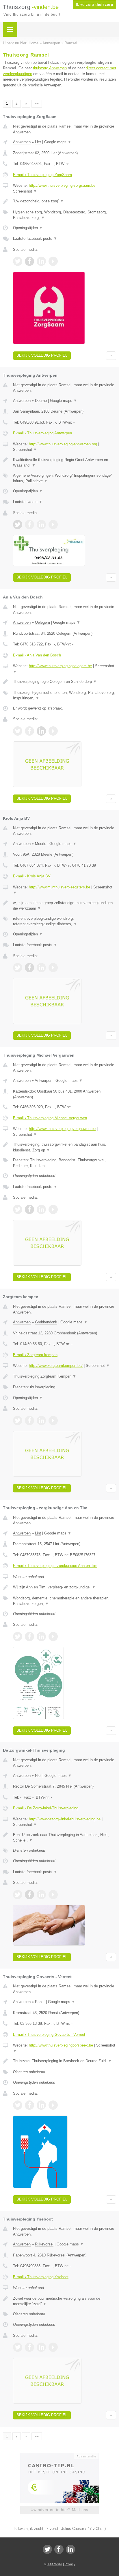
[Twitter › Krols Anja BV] (18, 968)
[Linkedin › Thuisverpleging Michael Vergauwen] (41, 1209)
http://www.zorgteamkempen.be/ (56, 1366)
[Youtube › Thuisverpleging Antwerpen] (53, 525)
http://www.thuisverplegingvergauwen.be (62, 1129)
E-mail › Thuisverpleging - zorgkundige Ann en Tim (55, 1566)
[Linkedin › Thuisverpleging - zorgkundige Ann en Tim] (41, 1637)
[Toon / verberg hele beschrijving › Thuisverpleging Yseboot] (65, 2301)
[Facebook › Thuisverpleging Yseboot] (29, 2347)
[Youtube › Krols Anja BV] (53, 968)
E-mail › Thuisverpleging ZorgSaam (42, 175)
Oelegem (42, 622)
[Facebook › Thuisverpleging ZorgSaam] (29, 261)
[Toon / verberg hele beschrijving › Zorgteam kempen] (65, 1376)
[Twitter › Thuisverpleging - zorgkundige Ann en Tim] (18, 1637)
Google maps (58, 142)
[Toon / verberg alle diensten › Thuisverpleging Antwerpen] (65, 478)
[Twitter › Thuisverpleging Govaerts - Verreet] (18, 2105)
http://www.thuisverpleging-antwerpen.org (63, 444)
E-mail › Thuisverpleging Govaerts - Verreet (49, 2035)
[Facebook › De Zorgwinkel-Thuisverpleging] (29, 1895)
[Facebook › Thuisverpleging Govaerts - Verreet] (29, 2105)
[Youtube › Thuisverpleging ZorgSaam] (53, 261)
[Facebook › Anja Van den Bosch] (29, 731)
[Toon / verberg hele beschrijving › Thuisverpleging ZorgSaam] (65, 201)
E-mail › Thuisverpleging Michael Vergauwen (50, 1118)
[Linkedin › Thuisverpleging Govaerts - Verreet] (41, 2105)
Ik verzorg (95, 5)
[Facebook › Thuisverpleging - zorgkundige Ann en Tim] (29, 1637)
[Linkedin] (70, 2549)
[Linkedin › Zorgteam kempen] (41, 1421)
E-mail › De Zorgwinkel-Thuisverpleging (46, 1808)
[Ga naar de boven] (111, 356)
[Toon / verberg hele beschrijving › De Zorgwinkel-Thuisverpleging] (65, 1838)
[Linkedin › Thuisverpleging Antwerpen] (41, 525)
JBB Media (55, 2564)
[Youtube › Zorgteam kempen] (53, 1421)
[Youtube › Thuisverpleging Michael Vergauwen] (53, 1209)
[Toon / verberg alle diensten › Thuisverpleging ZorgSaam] (65, 215)
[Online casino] (59, 2456)
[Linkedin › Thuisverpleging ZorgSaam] (41, 261)
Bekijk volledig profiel (42, 355)
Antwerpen (22, 142)
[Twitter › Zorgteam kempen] (18, 1421)
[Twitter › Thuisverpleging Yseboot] (18, 2347)
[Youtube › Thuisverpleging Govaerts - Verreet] (53, 2105)
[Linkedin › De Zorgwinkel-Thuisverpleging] (41, 1895)
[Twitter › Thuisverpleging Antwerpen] (18, 525)
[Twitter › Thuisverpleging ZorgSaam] (18, 261)
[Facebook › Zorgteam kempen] (29, 1421)
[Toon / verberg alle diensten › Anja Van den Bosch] (65, 695)
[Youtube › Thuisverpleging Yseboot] (53, 2347)
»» (37, 104)
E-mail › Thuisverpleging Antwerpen (42, 433)
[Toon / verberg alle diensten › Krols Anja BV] (65, 921)
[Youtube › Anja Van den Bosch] (53, 731)
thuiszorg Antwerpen (50, 68)
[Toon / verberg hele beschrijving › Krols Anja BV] (65, 906)
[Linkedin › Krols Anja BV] (41, 968)
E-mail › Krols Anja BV (32, 876)
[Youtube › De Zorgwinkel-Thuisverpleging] (53, 1895)
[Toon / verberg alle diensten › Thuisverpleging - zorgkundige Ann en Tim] (65, 1601)
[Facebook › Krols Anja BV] (29, 968)
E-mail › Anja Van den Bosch (37, 655)
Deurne (41, 401)
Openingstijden (28, 228)
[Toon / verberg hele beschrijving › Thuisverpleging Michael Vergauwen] (65, 1147)
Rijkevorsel (44, 2244)
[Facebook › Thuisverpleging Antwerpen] (29, 525)
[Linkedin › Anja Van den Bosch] (41, 731)
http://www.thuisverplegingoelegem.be (60, 666)
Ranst (40, 2002)
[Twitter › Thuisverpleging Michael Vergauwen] (18, 1209)
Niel (38, 1776)
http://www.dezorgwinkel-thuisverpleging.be (65, 1819)
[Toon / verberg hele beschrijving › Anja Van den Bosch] (65, 682)
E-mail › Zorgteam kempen (35, 1355)
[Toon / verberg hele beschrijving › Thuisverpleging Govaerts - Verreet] (65, 2061)
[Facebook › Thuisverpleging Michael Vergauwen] (29, 1209)
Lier (38, 142)
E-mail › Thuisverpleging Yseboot (41, 2277)
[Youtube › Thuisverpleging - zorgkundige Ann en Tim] (53, 1637)
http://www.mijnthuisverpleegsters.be (59, 887)
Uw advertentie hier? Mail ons (59, 2510)
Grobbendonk (46, 1322)
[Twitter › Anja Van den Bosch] (18, 731)
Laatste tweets (28, 502)
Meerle (41, 844)
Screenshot (25, 191)
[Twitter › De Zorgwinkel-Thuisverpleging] (18, 1895)
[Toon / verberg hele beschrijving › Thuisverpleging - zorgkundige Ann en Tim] (65, 1587)
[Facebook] (59, 2549)
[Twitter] (47, 2549)
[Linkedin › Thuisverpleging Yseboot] (41, 2347)
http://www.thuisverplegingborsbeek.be (61, 2045)
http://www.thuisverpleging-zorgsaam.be (62, 185)
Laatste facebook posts (35, 238)
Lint (38, 1533)
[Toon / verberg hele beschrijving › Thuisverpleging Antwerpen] (65, 463)
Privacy (70, 2564)
